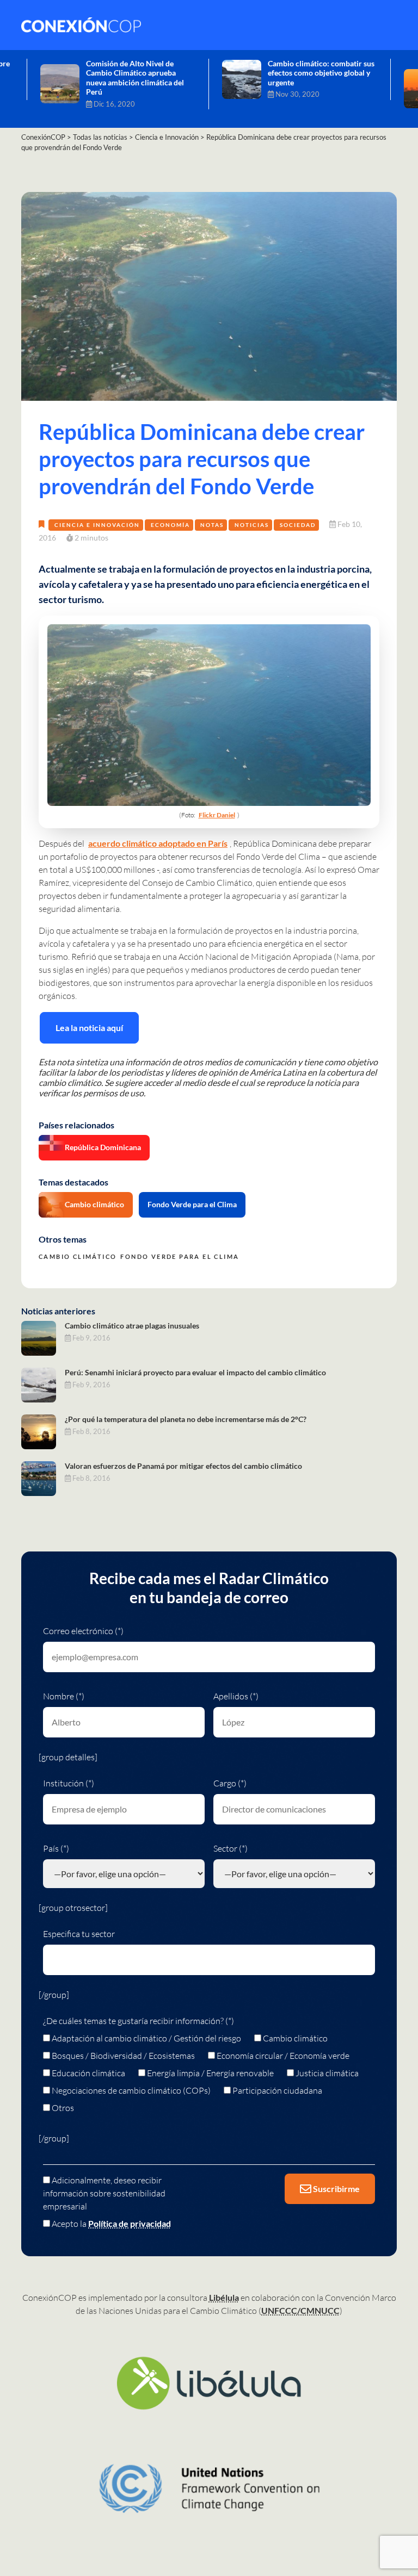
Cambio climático (94, 1204)
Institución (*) (69, 1783)
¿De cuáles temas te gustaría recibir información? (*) (139, 2021)
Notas (212, 525)
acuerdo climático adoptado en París (158, 843)
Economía (170, 525)
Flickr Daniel (217, 815)
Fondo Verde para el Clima (192, 1204)
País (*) (56, 1848)
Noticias (252, 525)
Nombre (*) (64, 1696)
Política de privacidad (130, 2223)
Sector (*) (230, 1848)
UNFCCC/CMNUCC (300, 2310)
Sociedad (298, 525)
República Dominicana (103, 1147)
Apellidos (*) (236, 1696)
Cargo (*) (230, 1783)
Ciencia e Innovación (97, 525)
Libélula (224, 2297)
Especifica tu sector (79, 1934)
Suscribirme (336, 2189)
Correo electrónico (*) (83, 1631)
